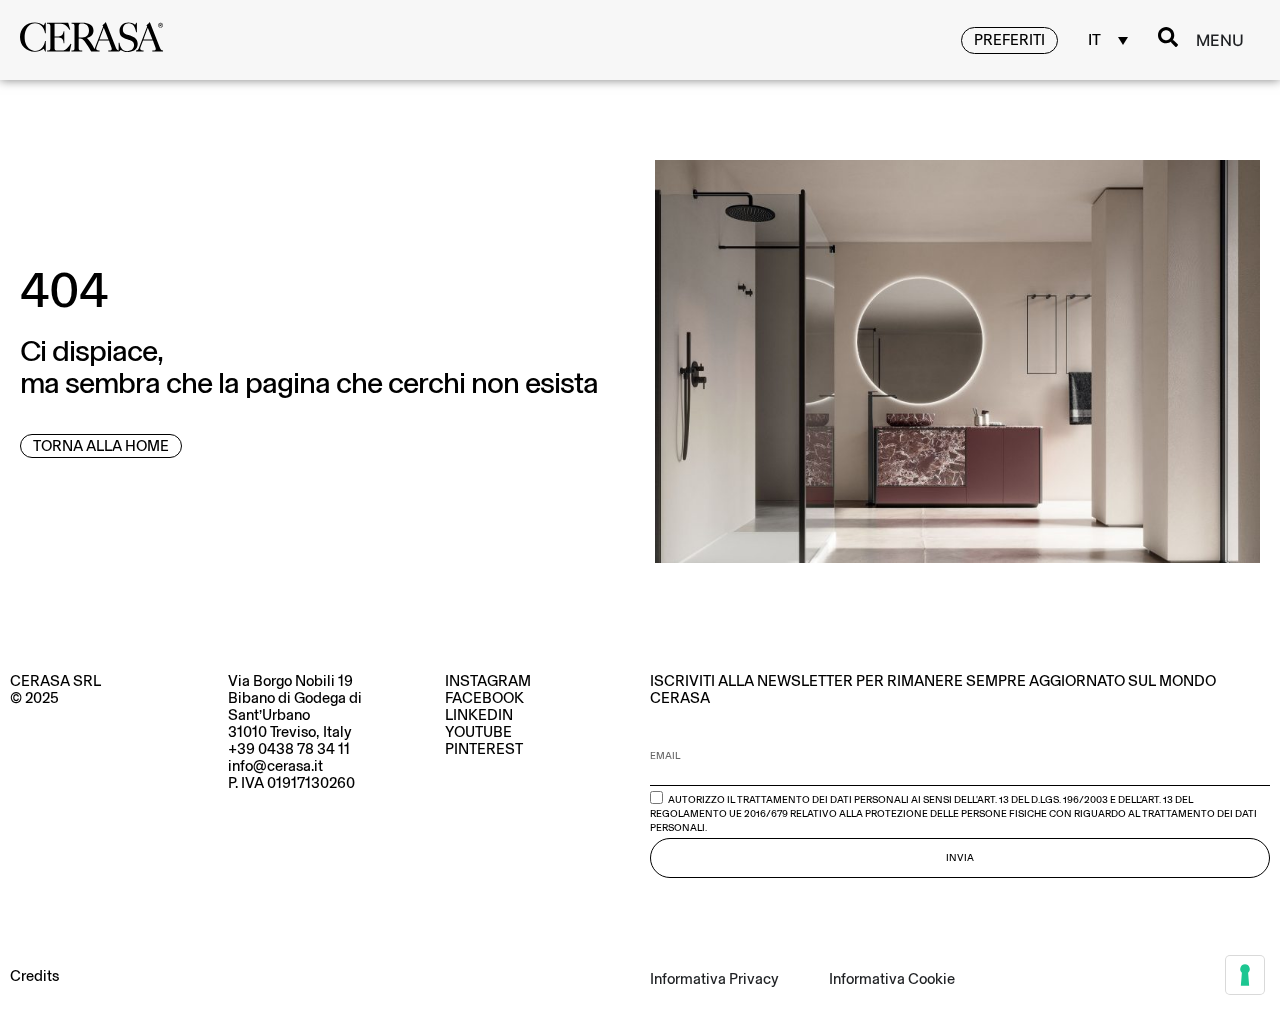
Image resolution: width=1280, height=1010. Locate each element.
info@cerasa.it (275, 766)
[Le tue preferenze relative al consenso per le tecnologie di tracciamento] (1245, 975)
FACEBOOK (484, 698)
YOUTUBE (478, 732)
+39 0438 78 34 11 (289, 749)
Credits (34, 976)
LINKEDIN (479, 715)
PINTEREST (484, 749)
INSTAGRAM (488, 681)
